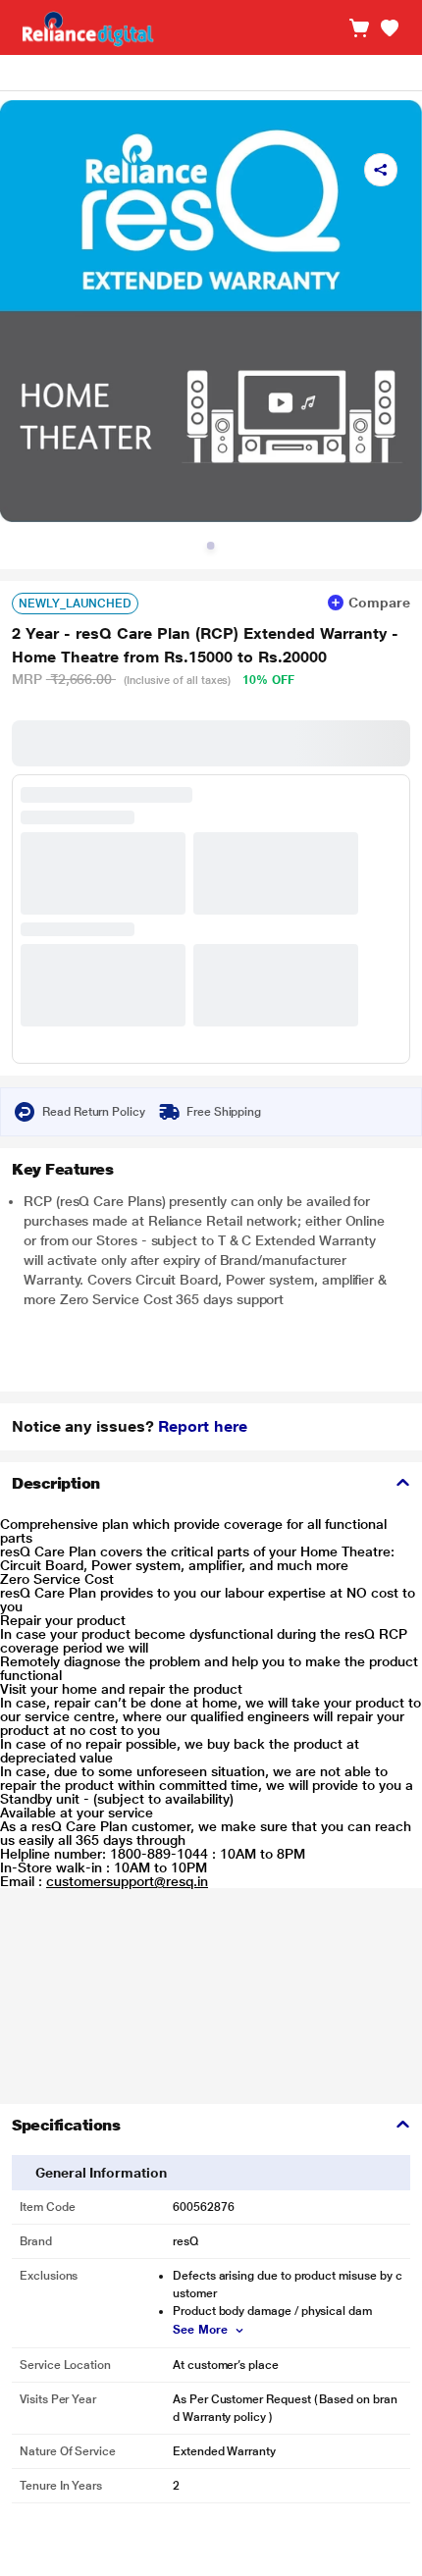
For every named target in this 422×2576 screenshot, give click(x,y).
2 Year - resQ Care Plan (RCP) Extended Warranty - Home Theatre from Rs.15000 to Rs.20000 (205, 645)
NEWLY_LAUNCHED (75, 604)
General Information (101, 2173)
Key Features (62, 1169)
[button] (390, 28)
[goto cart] (359, 28)
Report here (202, 1426)
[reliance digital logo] (83, 28)
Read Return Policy (94, 1112)
